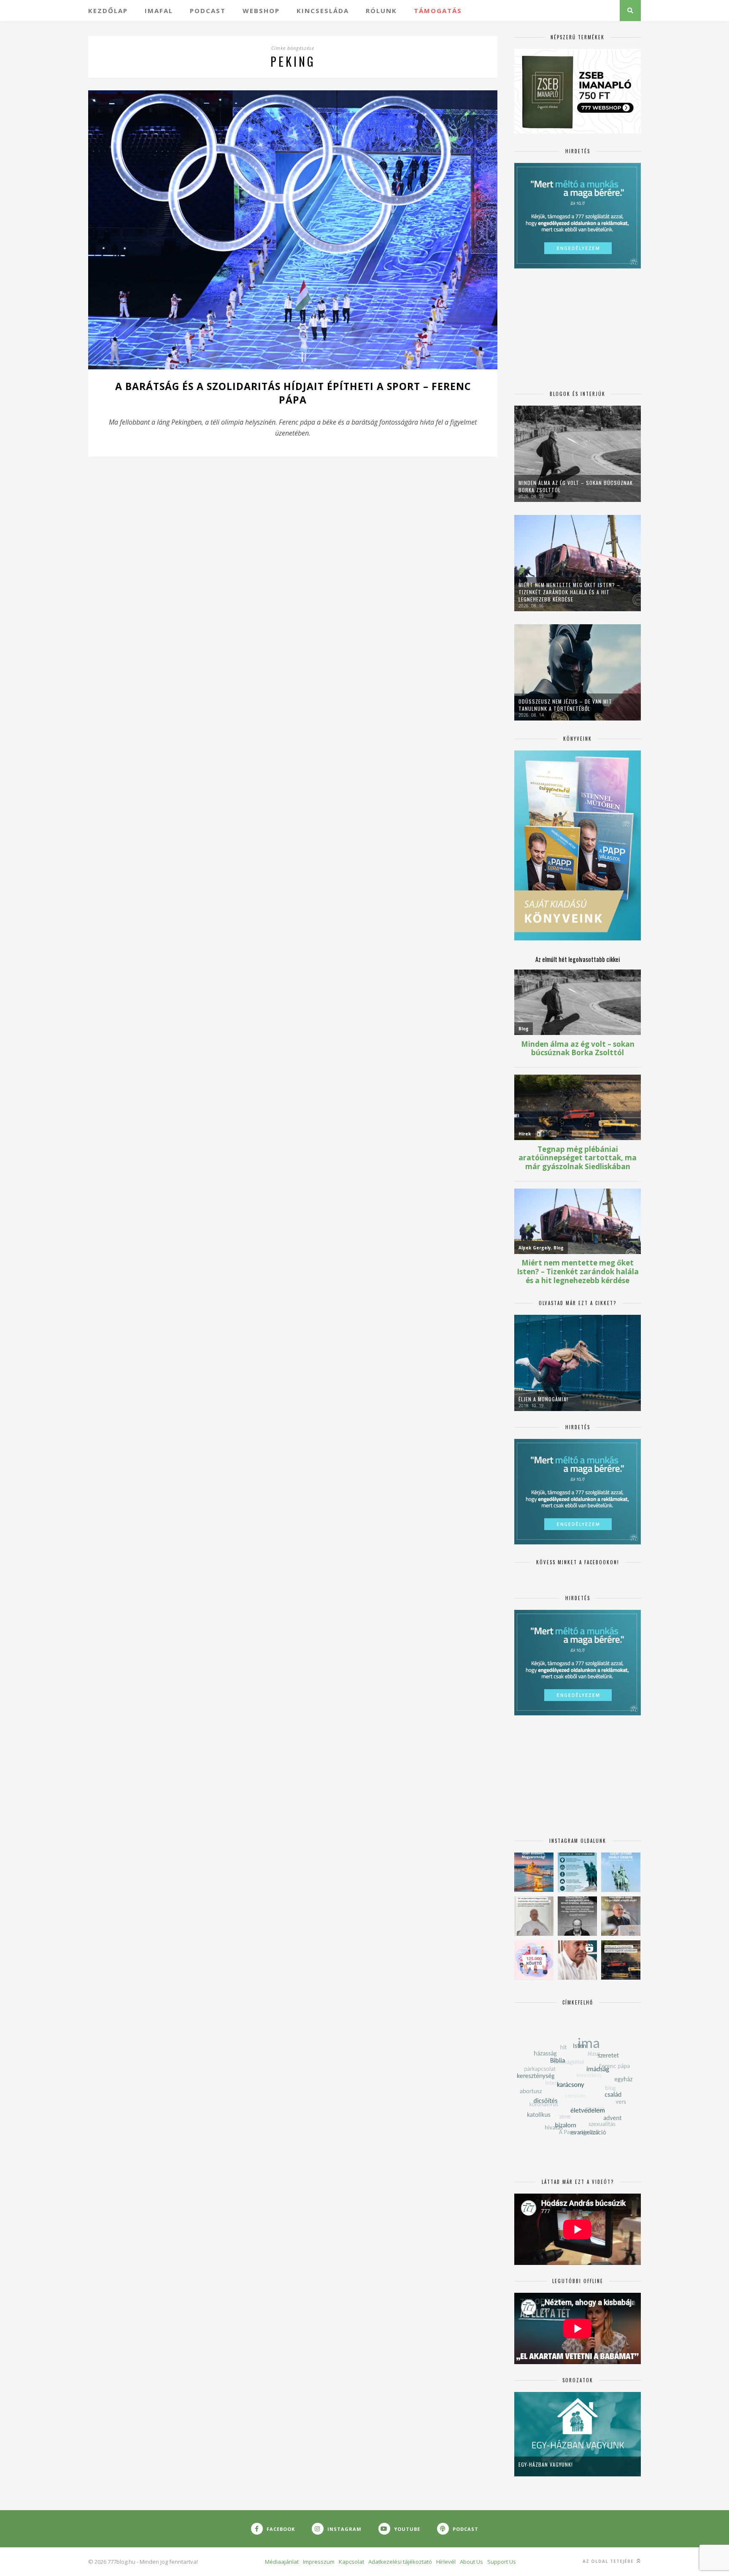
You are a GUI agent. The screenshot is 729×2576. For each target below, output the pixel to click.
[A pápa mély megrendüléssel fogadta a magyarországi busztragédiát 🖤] (534, 1916)
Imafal (159, 11)
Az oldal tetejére (609, 2561)
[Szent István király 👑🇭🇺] (577, 1872)
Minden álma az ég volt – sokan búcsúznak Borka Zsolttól (576, 486)
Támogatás (438, 11)
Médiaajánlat (282, 2562)
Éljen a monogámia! (543, 1399)
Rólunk (381, 11)
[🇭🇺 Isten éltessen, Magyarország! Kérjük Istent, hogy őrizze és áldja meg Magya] (534, 1872)
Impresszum (319, 2562)
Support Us (502, 2562)
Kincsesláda (323, 11)
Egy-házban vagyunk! (546, 2464)
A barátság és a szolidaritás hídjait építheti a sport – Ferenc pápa (293, 393)
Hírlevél (446, 2562)
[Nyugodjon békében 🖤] (577, 1916)
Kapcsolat (351, 2562)
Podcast (208, 11)
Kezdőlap (108, 11)
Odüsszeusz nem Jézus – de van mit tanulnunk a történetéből (565, 705)
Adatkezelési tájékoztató (400, 2562)
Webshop (261, 11)
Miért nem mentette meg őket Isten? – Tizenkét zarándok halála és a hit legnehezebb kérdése (569, 592)
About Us (471, 2562)
